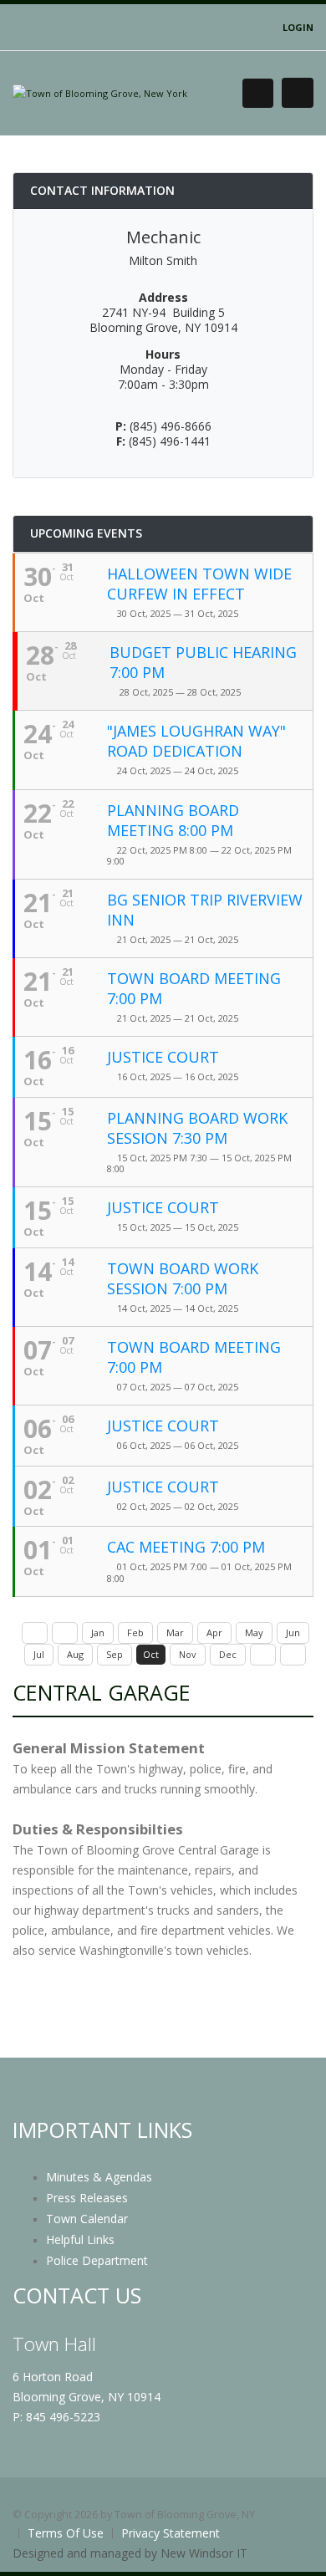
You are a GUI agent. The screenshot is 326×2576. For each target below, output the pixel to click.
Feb (135, 1632)
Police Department (97, 2260)
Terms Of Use (66, 2533)
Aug (75, 1654)
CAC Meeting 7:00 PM (186, 1547)
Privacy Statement (171, 2533)
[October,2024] (35, 1633)
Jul (39, 1654)
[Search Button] (258, 93)
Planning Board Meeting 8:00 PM (173, 820)
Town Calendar (87, 2219)
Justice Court (163, 1057)
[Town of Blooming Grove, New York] (100, 92)
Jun (293, 1632)
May (254, 1632)
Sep (115, 1654)
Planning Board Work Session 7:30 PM (197, 1128)
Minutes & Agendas (99, 2177)
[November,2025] (263, 1655)
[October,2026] (293, 1655)
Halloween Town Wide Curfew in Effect (199, 584)
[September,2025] (65, 1633)
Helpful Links (80, 2239)
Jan (98, 1632)
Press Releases (87, 2198)
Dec (228, 1654)
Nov (188, 1654)
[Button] (298, 93)
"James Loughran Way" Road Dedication (196, 741)
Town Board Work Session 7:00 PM (183, 1278)
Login (298, 27)
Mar (175, 1632)
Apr (214, 1632)
